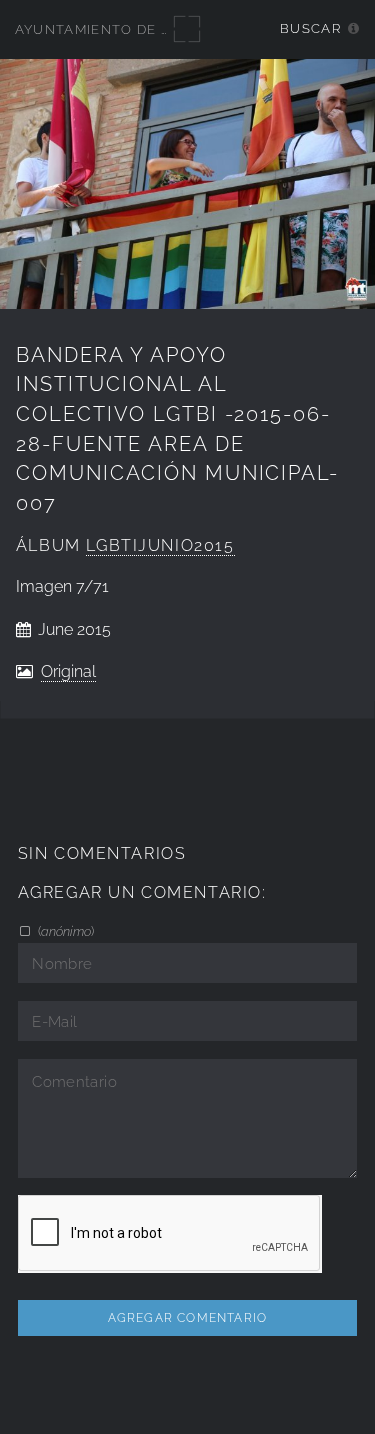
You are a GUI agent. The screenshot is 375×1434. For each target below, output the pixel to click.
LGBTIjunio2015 (160, 545)
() (64, 931)
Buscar (310, 28)
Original (68, 671)
